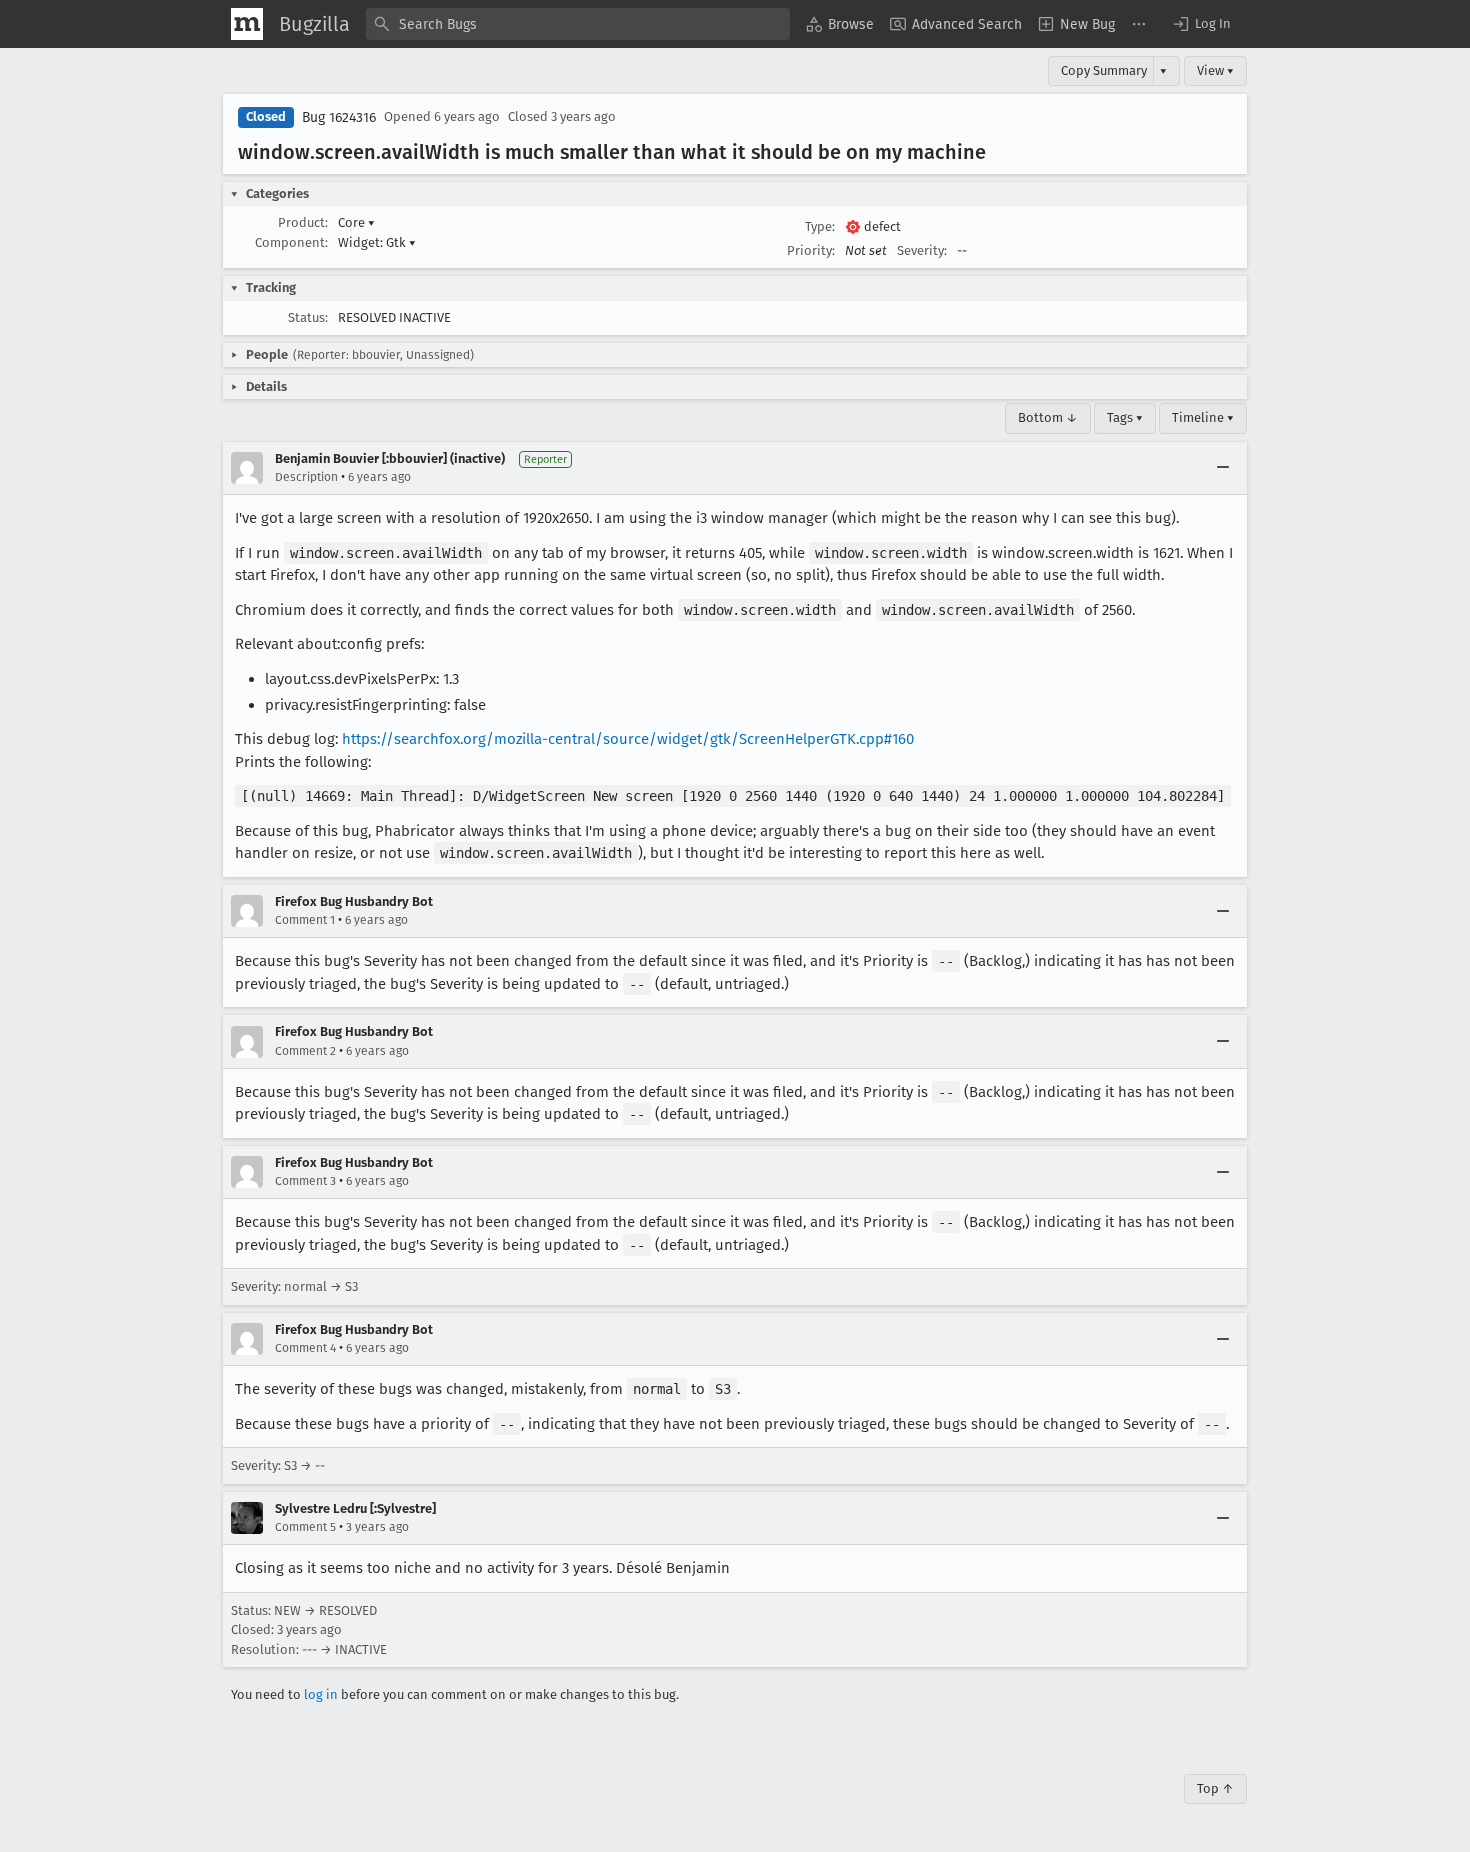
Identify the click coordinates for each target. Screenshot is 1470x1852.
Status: (308, 317)
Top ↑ (1215, 1788)
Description (306, 477)
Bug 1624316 (339, 117)
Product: (303, 222)
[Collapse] (1223, 468)
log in (321, 1694)
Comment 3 (305, 1181)
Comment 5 (305, 1527)
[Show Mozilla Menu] (247, 24)
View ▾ (1215, 70)
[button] (1201, 24)
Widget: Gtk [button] (377, 242)
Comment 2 (305, 1051)
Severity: (922, 250)
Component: (291, 242)
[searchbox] (578, 24)
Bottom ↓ (1048, 417)
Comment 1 (305, 920)
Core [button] (356, 222)
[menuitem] (840, 24)
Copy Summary (1104, 70)
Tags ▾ (1125, 417)
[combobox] (578, 24)
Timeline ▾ (1203, 417)
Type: (820, 226)
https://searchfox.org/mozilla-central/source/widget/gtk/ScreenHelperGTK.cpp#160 (628, 739)
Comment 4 (305, 1348)
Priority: (811, 250)
